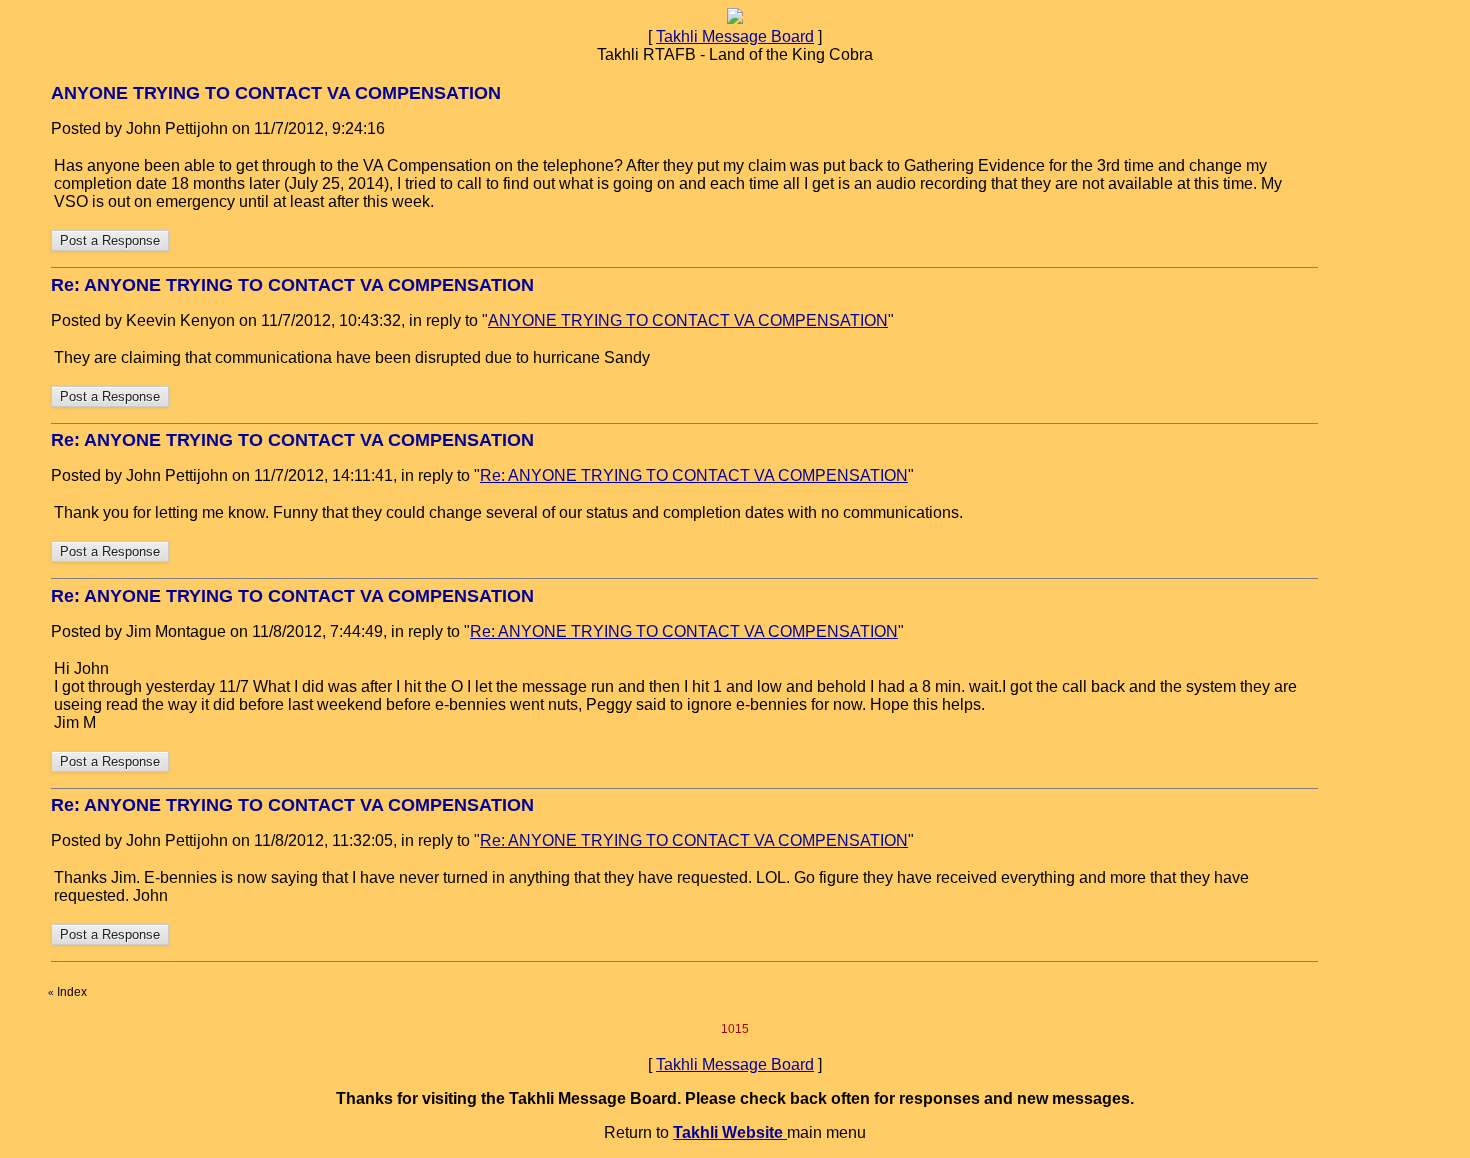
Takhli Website (730, 1132)
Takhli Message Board (735, 36)
